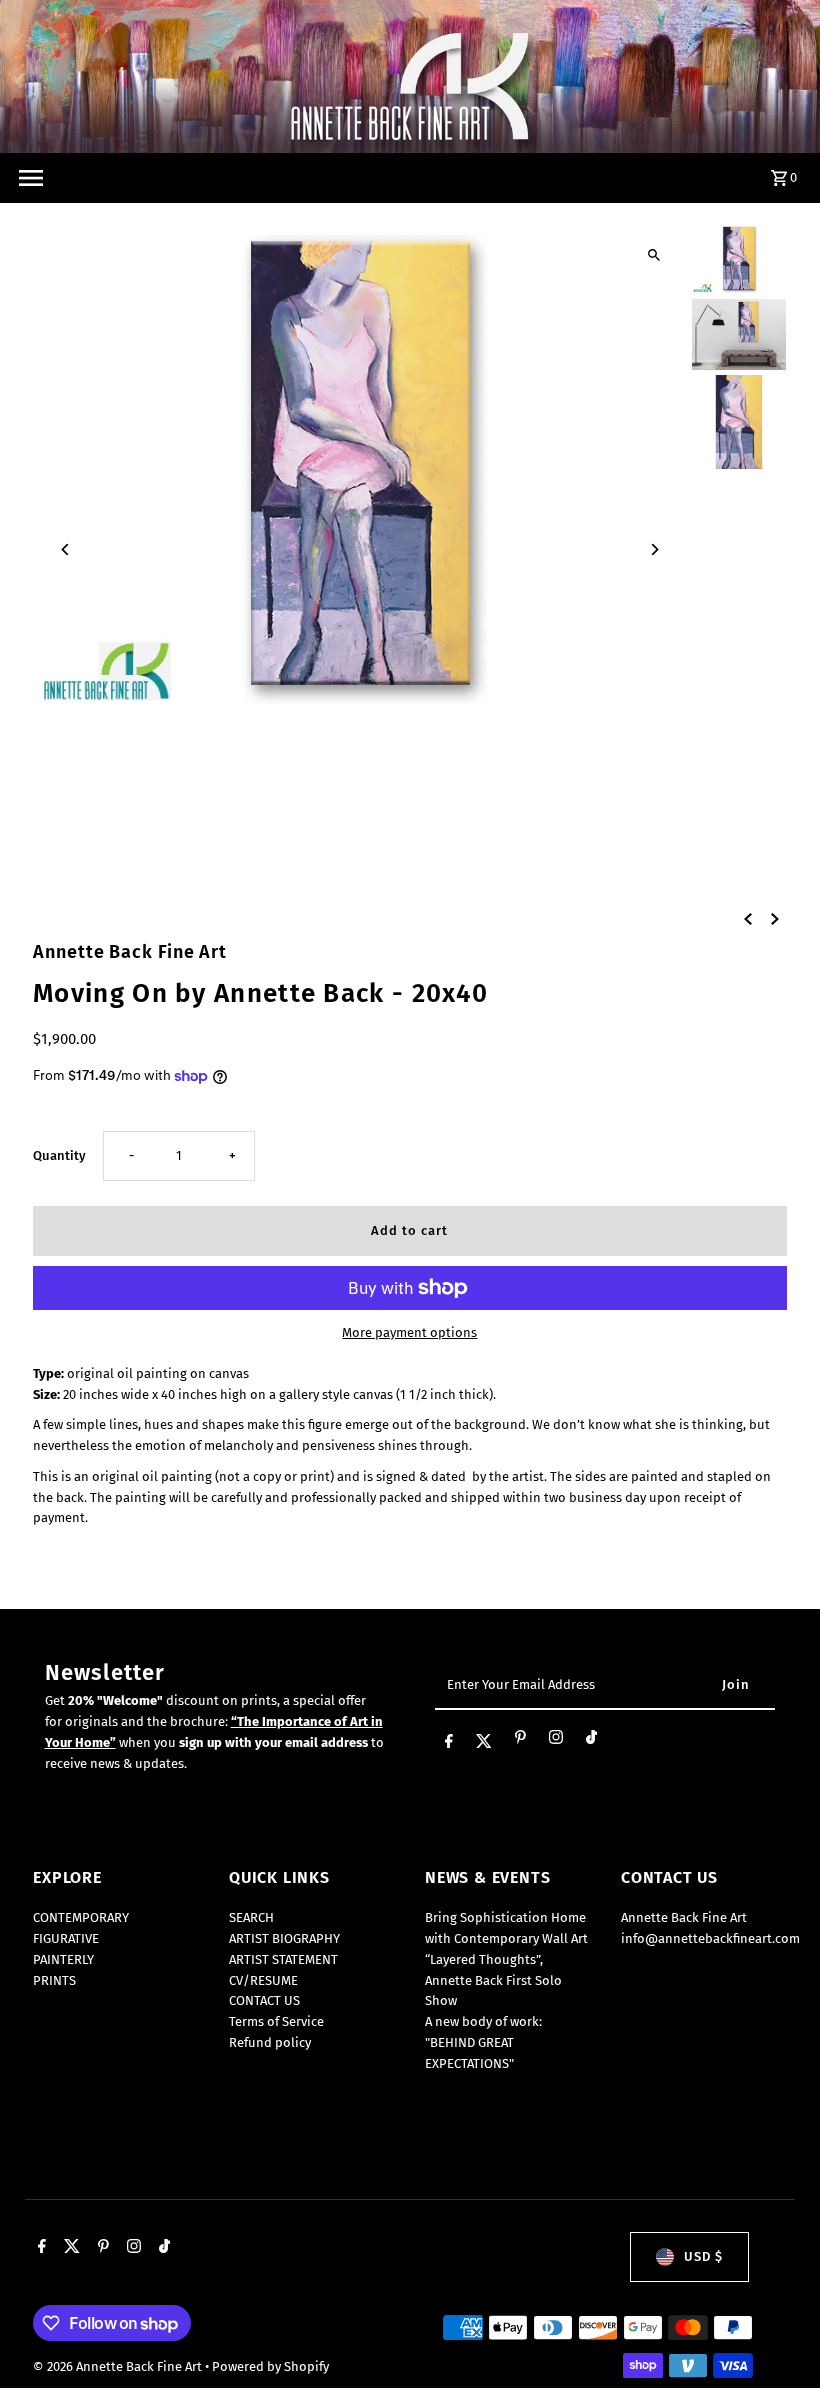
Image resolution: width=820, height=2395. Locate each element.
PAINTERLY (63, 1959)
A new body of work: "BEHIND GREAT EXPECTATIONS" (483, 2042)
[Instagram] (556, 1741)
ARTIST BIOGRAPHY (284, 1938)
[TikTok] (591, 1741)
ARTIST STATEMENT (283, 1959)
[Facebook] (449, 1741)
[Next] (654, 549)
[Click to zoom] (654, 255)
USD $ (703, 2256)
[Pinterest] (520, 1741)
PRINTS (54, 1980)
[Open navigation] (30, 178)
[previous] (748, 919)
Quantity (59, 1155)
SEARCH (251, 1917)
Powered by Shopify (270, 2366)
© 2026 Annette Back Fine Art (119, 2366)
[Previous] (65, 549)
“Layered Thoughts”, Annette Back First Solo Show (493, 1980)
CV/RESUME (263, 1980)
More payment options (409, 1332)
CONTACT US (264, 2000)
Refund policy (270, 2042)
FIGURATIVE (66, 1938)
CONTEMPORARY (81, 1917)
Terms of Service (276, 2021)
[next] (775, 919)
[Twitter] (484, 1741)
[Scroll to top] (777, 2342)
